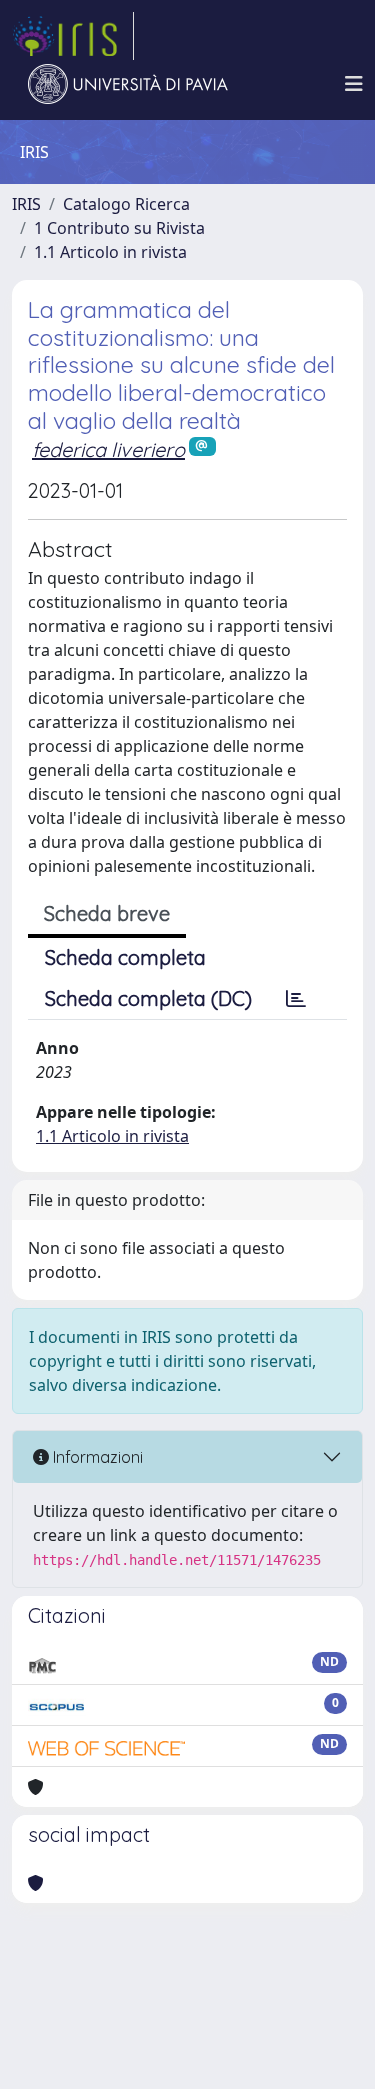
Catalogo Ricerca (126, 204)
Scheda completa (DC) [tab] (148, 998)
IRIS (26, 204)
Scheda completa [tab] (125, 957)
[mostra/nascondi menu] (354, 84)
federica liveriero (108, 449)
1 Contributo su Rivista (119, 228)
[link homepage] (73, 36)
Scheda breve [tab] (107, 913)
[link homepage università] (128, 84)
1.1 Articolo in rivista (110, 252)
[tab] (296, 999)
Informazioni (96, 1457)
